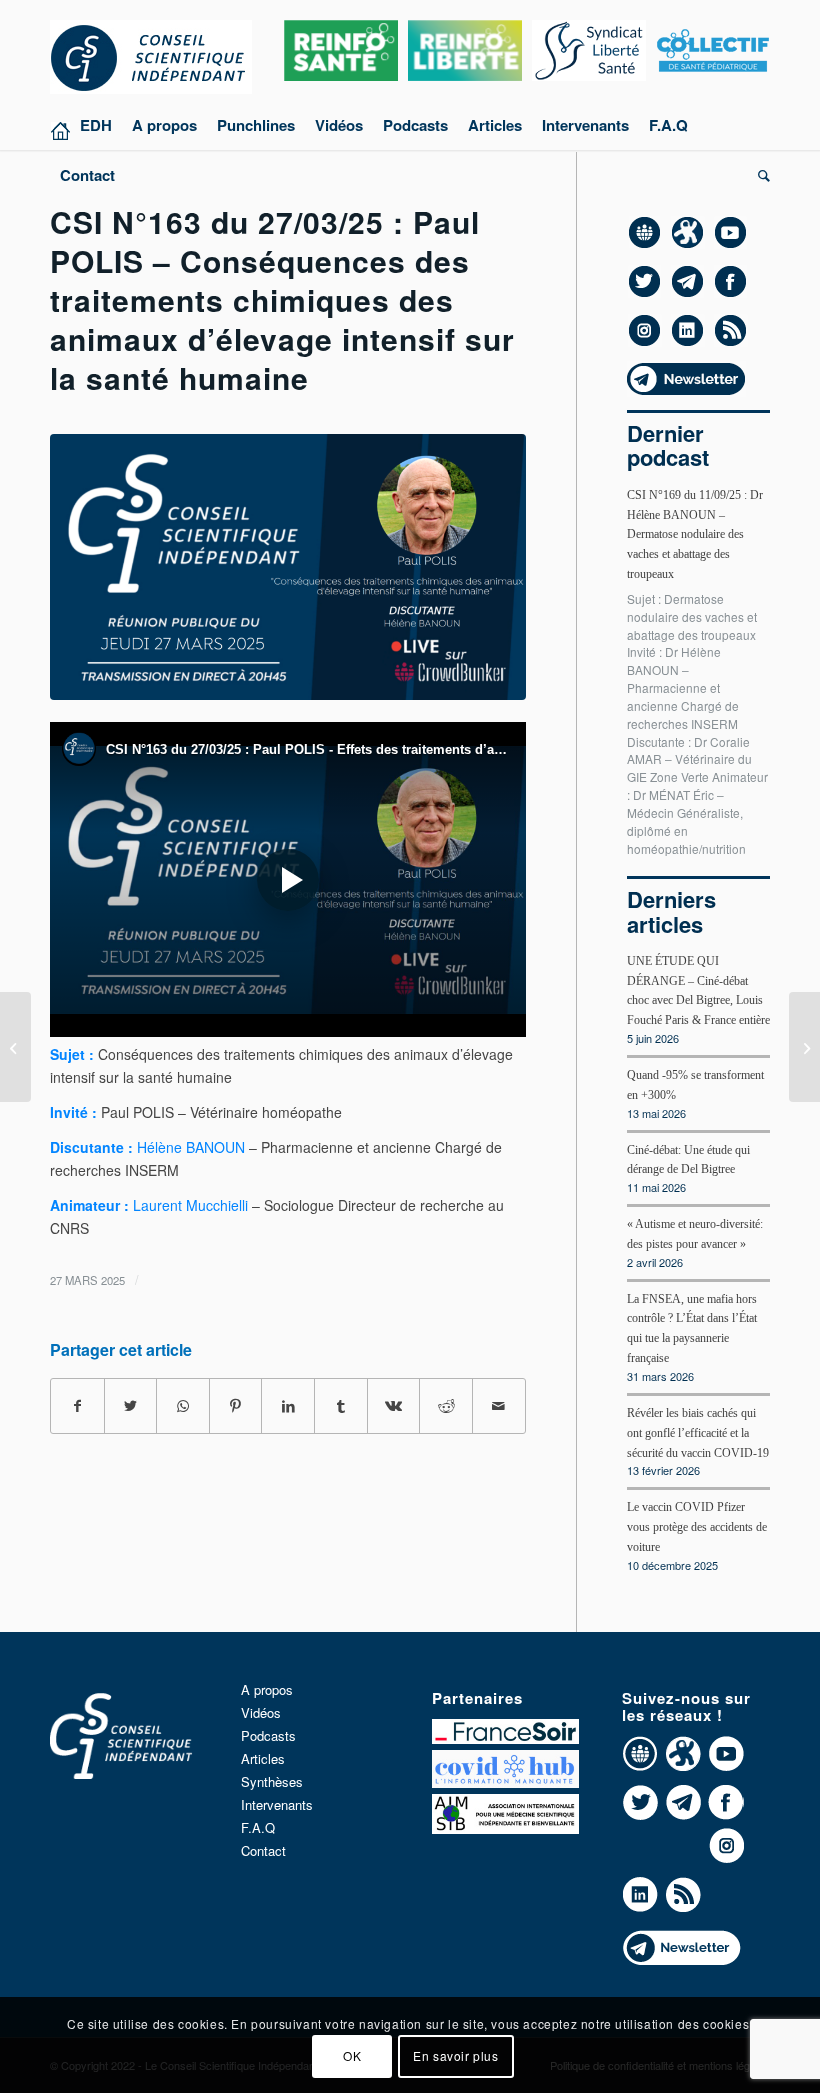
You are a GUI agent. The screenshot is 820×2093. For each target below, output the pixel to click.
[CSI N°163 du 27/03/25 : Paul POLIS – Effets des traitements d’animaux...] (804, 1047)
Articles (263, 1758)
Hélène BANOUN (191, 1147)
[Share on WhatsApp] (183, 1406)
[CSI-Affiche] (288, 567)
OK (352, 2055)
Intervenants (277, 1804)
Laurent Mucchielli (190, 1205)
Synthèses (272, 1781)
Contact (263, 1850)
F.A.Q (258, 1827)
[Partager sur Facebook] (77, 1406)
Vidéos (261, 1712)
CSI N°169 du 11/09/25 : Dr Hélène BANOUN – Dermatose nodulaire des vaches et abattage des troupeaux (695, 534)
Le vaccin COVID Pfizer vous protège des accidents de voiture (697, 1527)
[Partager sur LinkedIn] (288, 1406)
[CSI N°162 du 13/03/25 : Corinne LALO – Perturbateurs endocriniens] (15, 1047)
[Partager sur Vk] (394, 1406)
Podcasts (268, 1735)
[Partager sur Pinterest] (236, 1406)
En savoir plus (455, 2055)
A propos (267, 1689)
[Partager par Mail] (499, 1406)
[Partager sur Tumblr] (341, 1406)
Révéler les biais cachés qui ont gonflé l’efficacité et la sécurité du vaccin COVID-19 (698, 1433)
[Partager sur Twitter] (131, 1406)
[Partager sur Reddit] (446, 1406)
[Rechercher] (759, 175)
